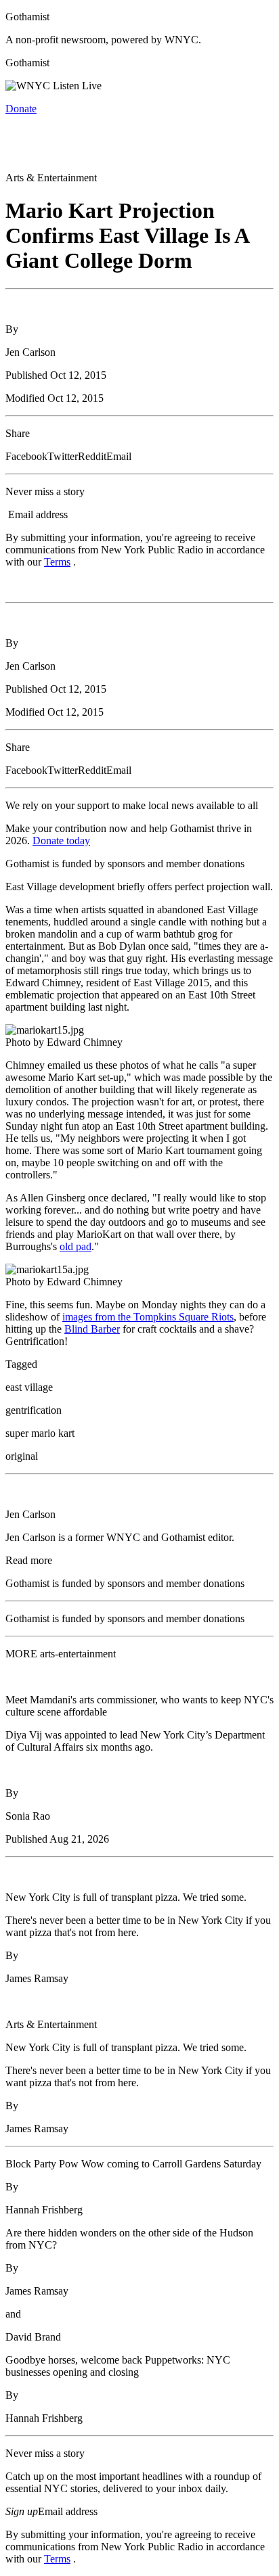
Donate (21, 109)
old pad (76, 1246)
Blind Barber (92, 1329)
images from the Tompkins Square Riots (148, 1317)
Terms (57, 562)
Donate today (61, 841)
